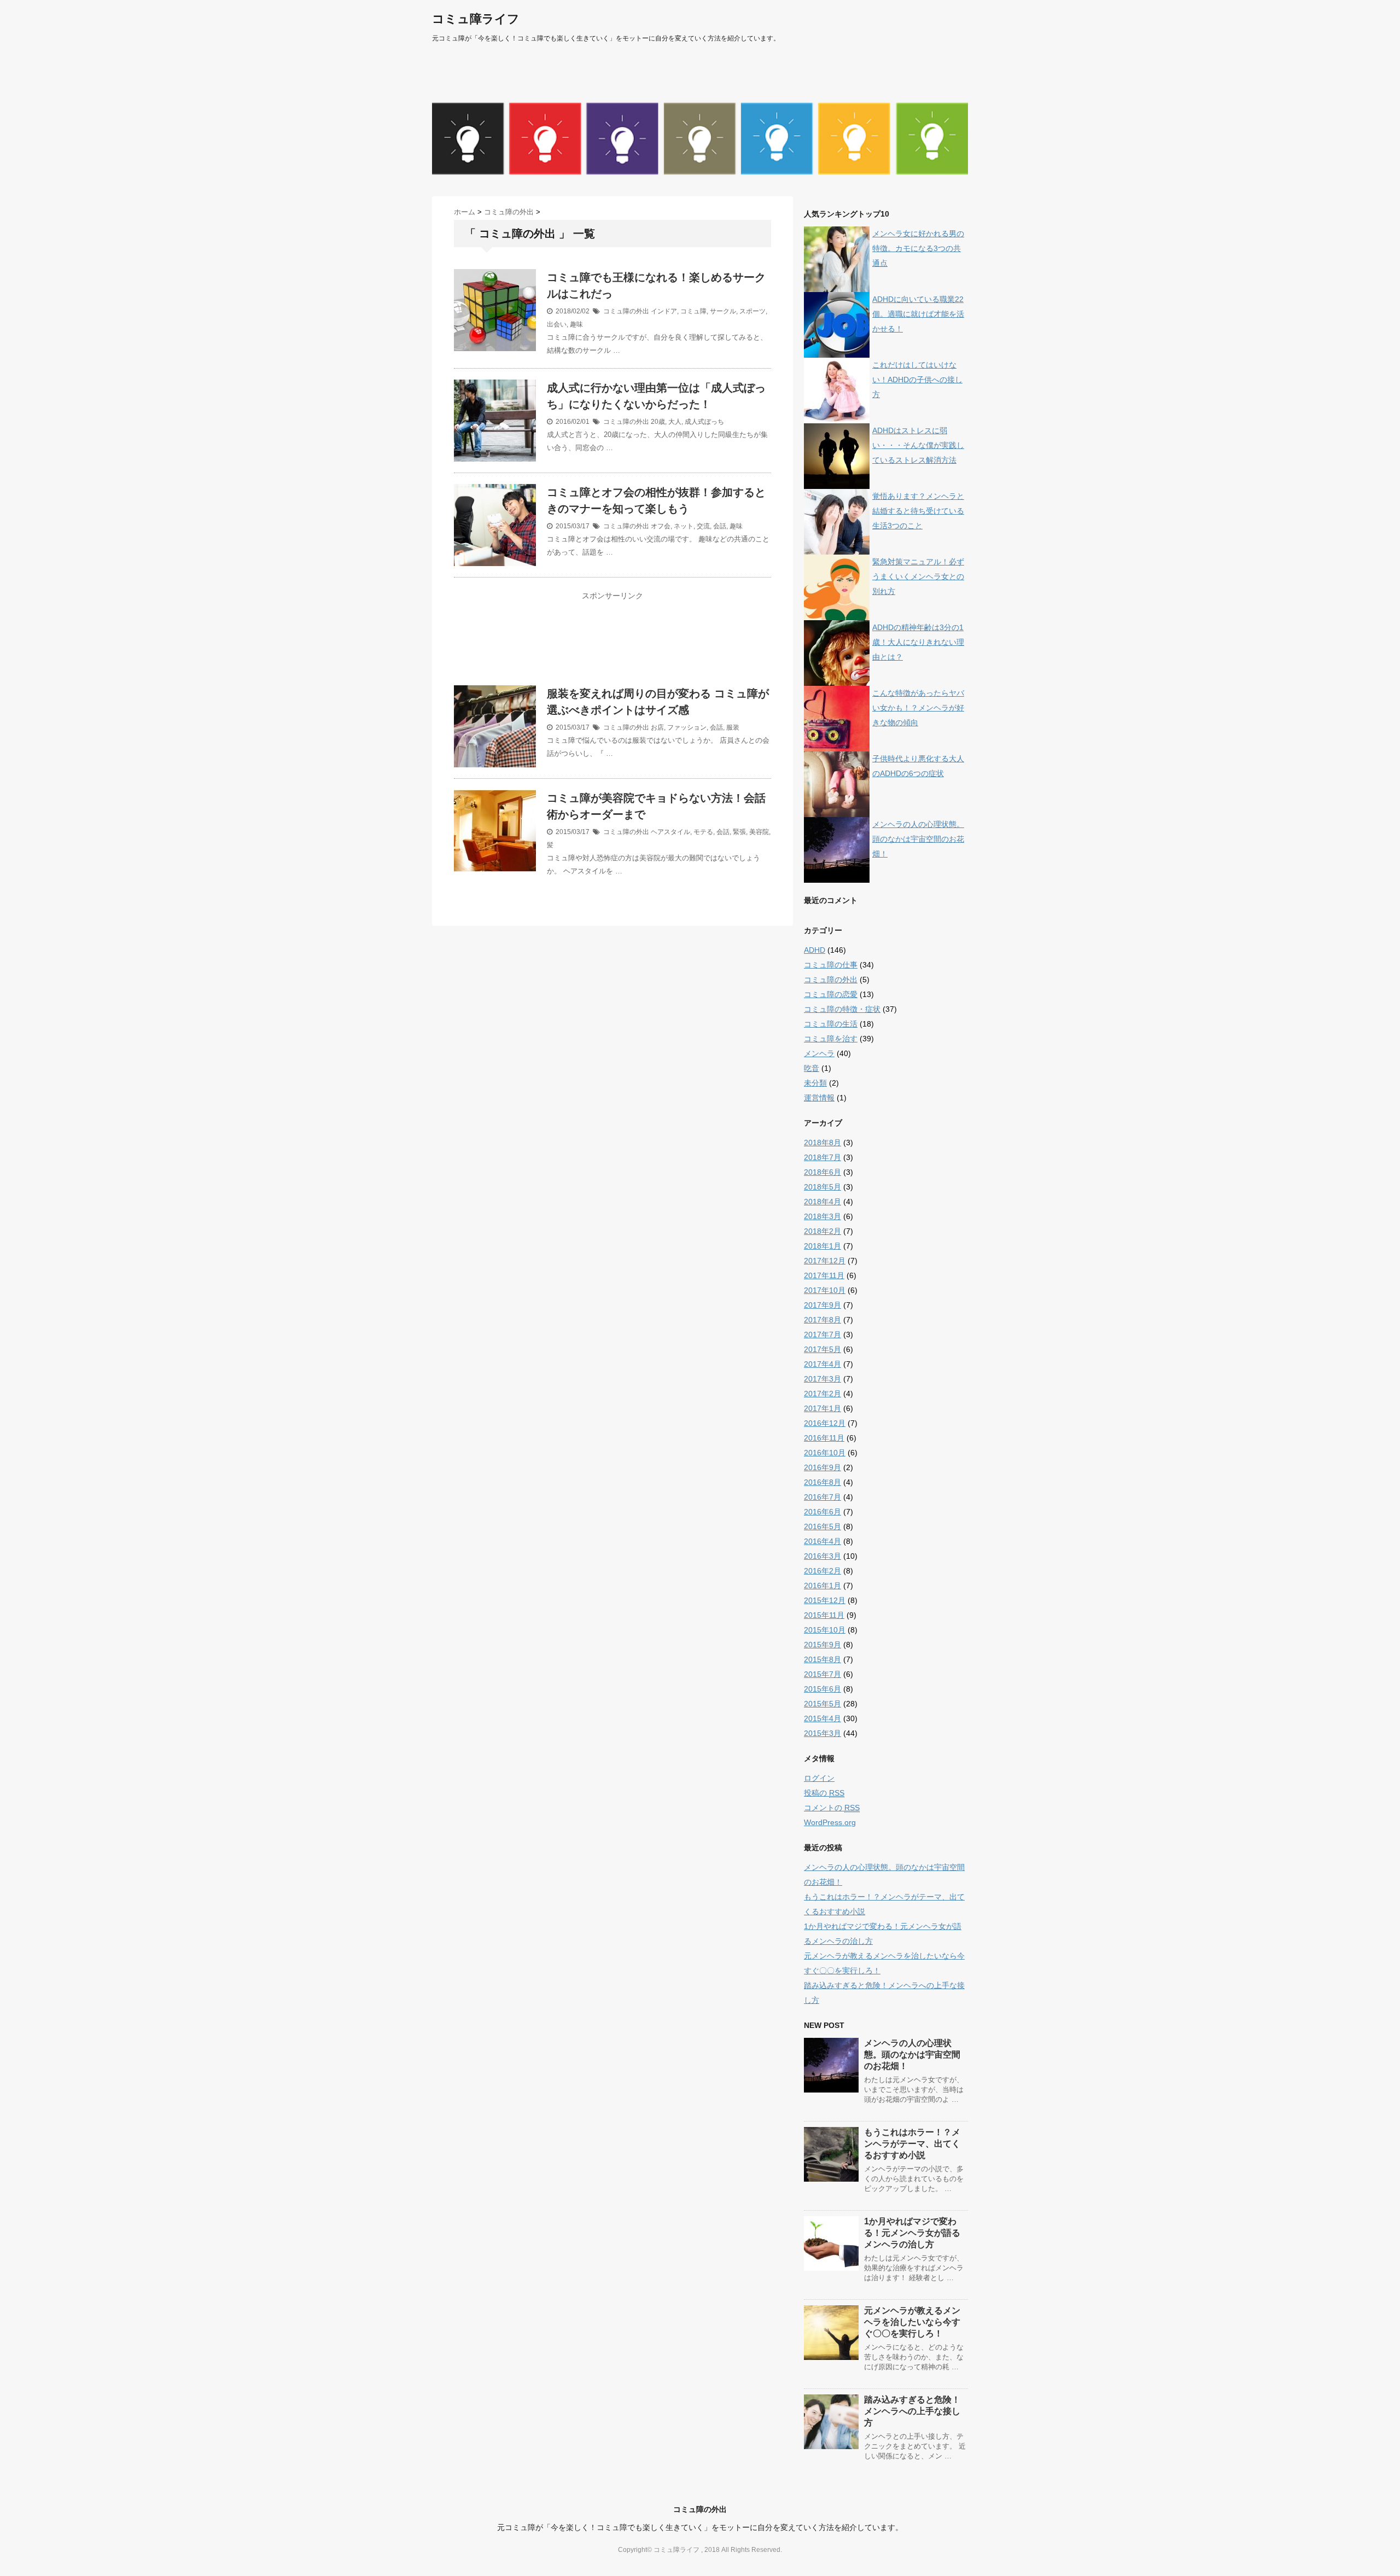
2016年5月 (822, 1526)
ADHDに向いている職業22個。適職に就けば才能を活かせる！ (918, 314)
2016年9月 (822, 1467)
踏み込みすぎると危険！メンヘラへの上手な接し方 (912, 2411)
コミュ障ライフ (476, 19)
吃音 (812, 1068)
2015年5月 (822, 1704)
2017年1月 (822, 1408)
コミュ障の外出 (626, 311)
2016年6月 (822, 1512)
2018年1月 (822, 1246)
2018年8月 (822, 1143)
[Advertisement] (612, 645)
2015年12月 (825, 1600)
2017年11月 (824, 1275)
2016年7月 (822, 1497)
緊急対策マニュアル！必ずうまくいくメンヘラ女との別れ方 (918, 576)
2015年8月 (822, 1659)
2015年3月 (822, 1733)
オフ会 (661, 526)
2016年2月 (822, 1571)
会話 (720, 526)
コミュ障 (693, 311)
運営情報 (819, 1098)
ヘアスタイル (670, 832)
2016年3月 (822, 1556)
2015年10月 (825, 1630)
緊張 (739, 832)
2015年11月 (824, 1615)
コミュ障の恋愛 (831, 994)
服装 (733, 727)
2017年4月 (822, 1364)
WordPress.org (830, 1822)
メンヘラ (819, 1053)
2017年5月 (822, 1349)
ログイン (819, 1778)
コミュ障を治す (831, 1039)
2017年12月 (825, 1261)
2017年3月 (822, 1379)
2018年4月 (822, 1202)
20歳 (658, 422)
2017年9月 (822, 1305)
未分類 (815, 1083)
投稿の (824, 1793)
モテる (703, 832)
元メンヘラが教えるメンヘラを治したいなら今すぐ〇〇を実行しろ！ (912, 2322)
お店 (657, 727)
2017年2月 (822, 1394)
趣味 (576, 324)
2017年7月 (822, 1334)
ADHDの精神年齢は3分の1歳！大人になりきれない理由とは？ (918, 642)
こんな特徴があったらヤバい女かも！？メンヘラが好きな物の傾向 (918, 708)
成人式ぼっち (704, 422)
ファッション (687, 727)
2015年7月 (822, 1674)
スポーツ (752, 311)
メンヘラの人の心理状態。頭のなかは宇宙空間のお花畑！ (918, 839)
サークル (723, 311)
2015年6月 (822, 1689)
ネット (684, 526)
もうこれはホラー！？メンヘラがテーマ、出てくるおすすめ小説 (912, 2144)
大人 (675, 422)
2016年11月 (824, 1438)
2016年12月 (825, 1423)
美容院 (759, 832)
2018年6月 (822, 1172)
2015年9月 (822, 1645)
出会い (557, 324)
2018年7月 (822, 1157)
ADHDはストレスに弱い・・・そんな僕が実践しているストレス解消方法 (918, 445)
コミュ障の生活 (831, 1024)
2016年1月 (822, 1586)
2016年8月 (822, 1482)
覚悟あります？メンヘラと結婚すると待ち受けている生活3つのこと (918, 511)
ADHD (815, 950)
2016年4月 (822, 1541)
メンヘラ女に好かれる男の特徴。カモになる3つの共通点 (918, 248)
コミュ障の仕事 (831, 965)
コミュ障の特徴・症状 (842, 1009)
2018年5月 (822, 1187)
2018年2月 (822, 1231)
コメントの (832, 1808)
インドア (664, 311)
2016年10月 (825, 1453)
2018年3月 (822, 1216)
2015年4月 (822, 1718)
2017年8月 (822, 1320)
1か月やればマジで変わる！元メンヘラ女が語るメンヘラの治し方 (912, 2233)
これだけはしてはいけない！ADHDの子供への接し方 (917, 380)
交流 (703, 526)
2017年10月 (825, 1290)
